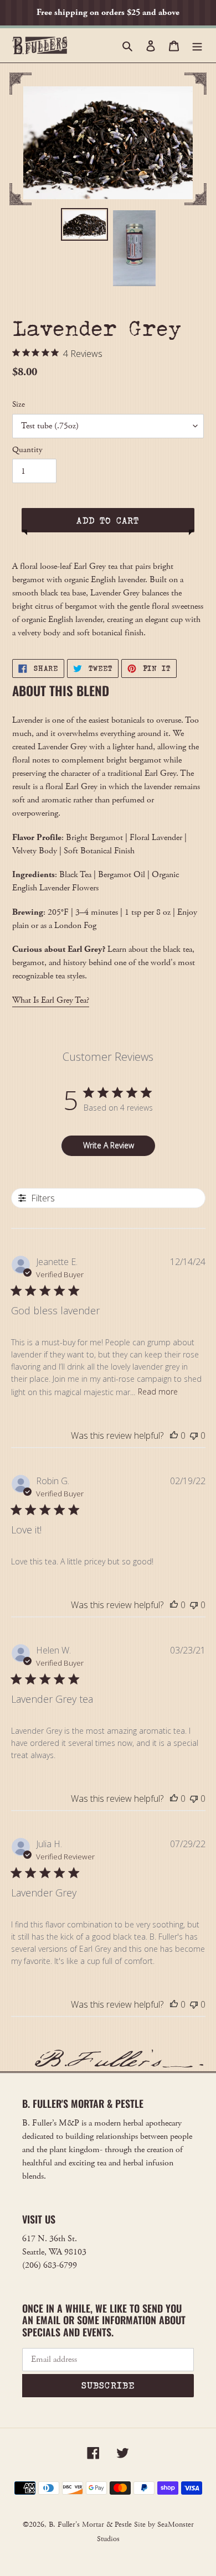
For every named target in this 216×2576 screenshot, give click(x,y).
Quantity (27, 450)
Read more (158, 1391)
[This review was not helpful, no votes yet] (194, 1435)
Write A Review (109, 1145)
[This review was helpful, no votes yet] (174, 1435)
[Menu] (197, 45)
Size (19, 404)
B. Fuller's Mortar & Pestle (90, 2525)
